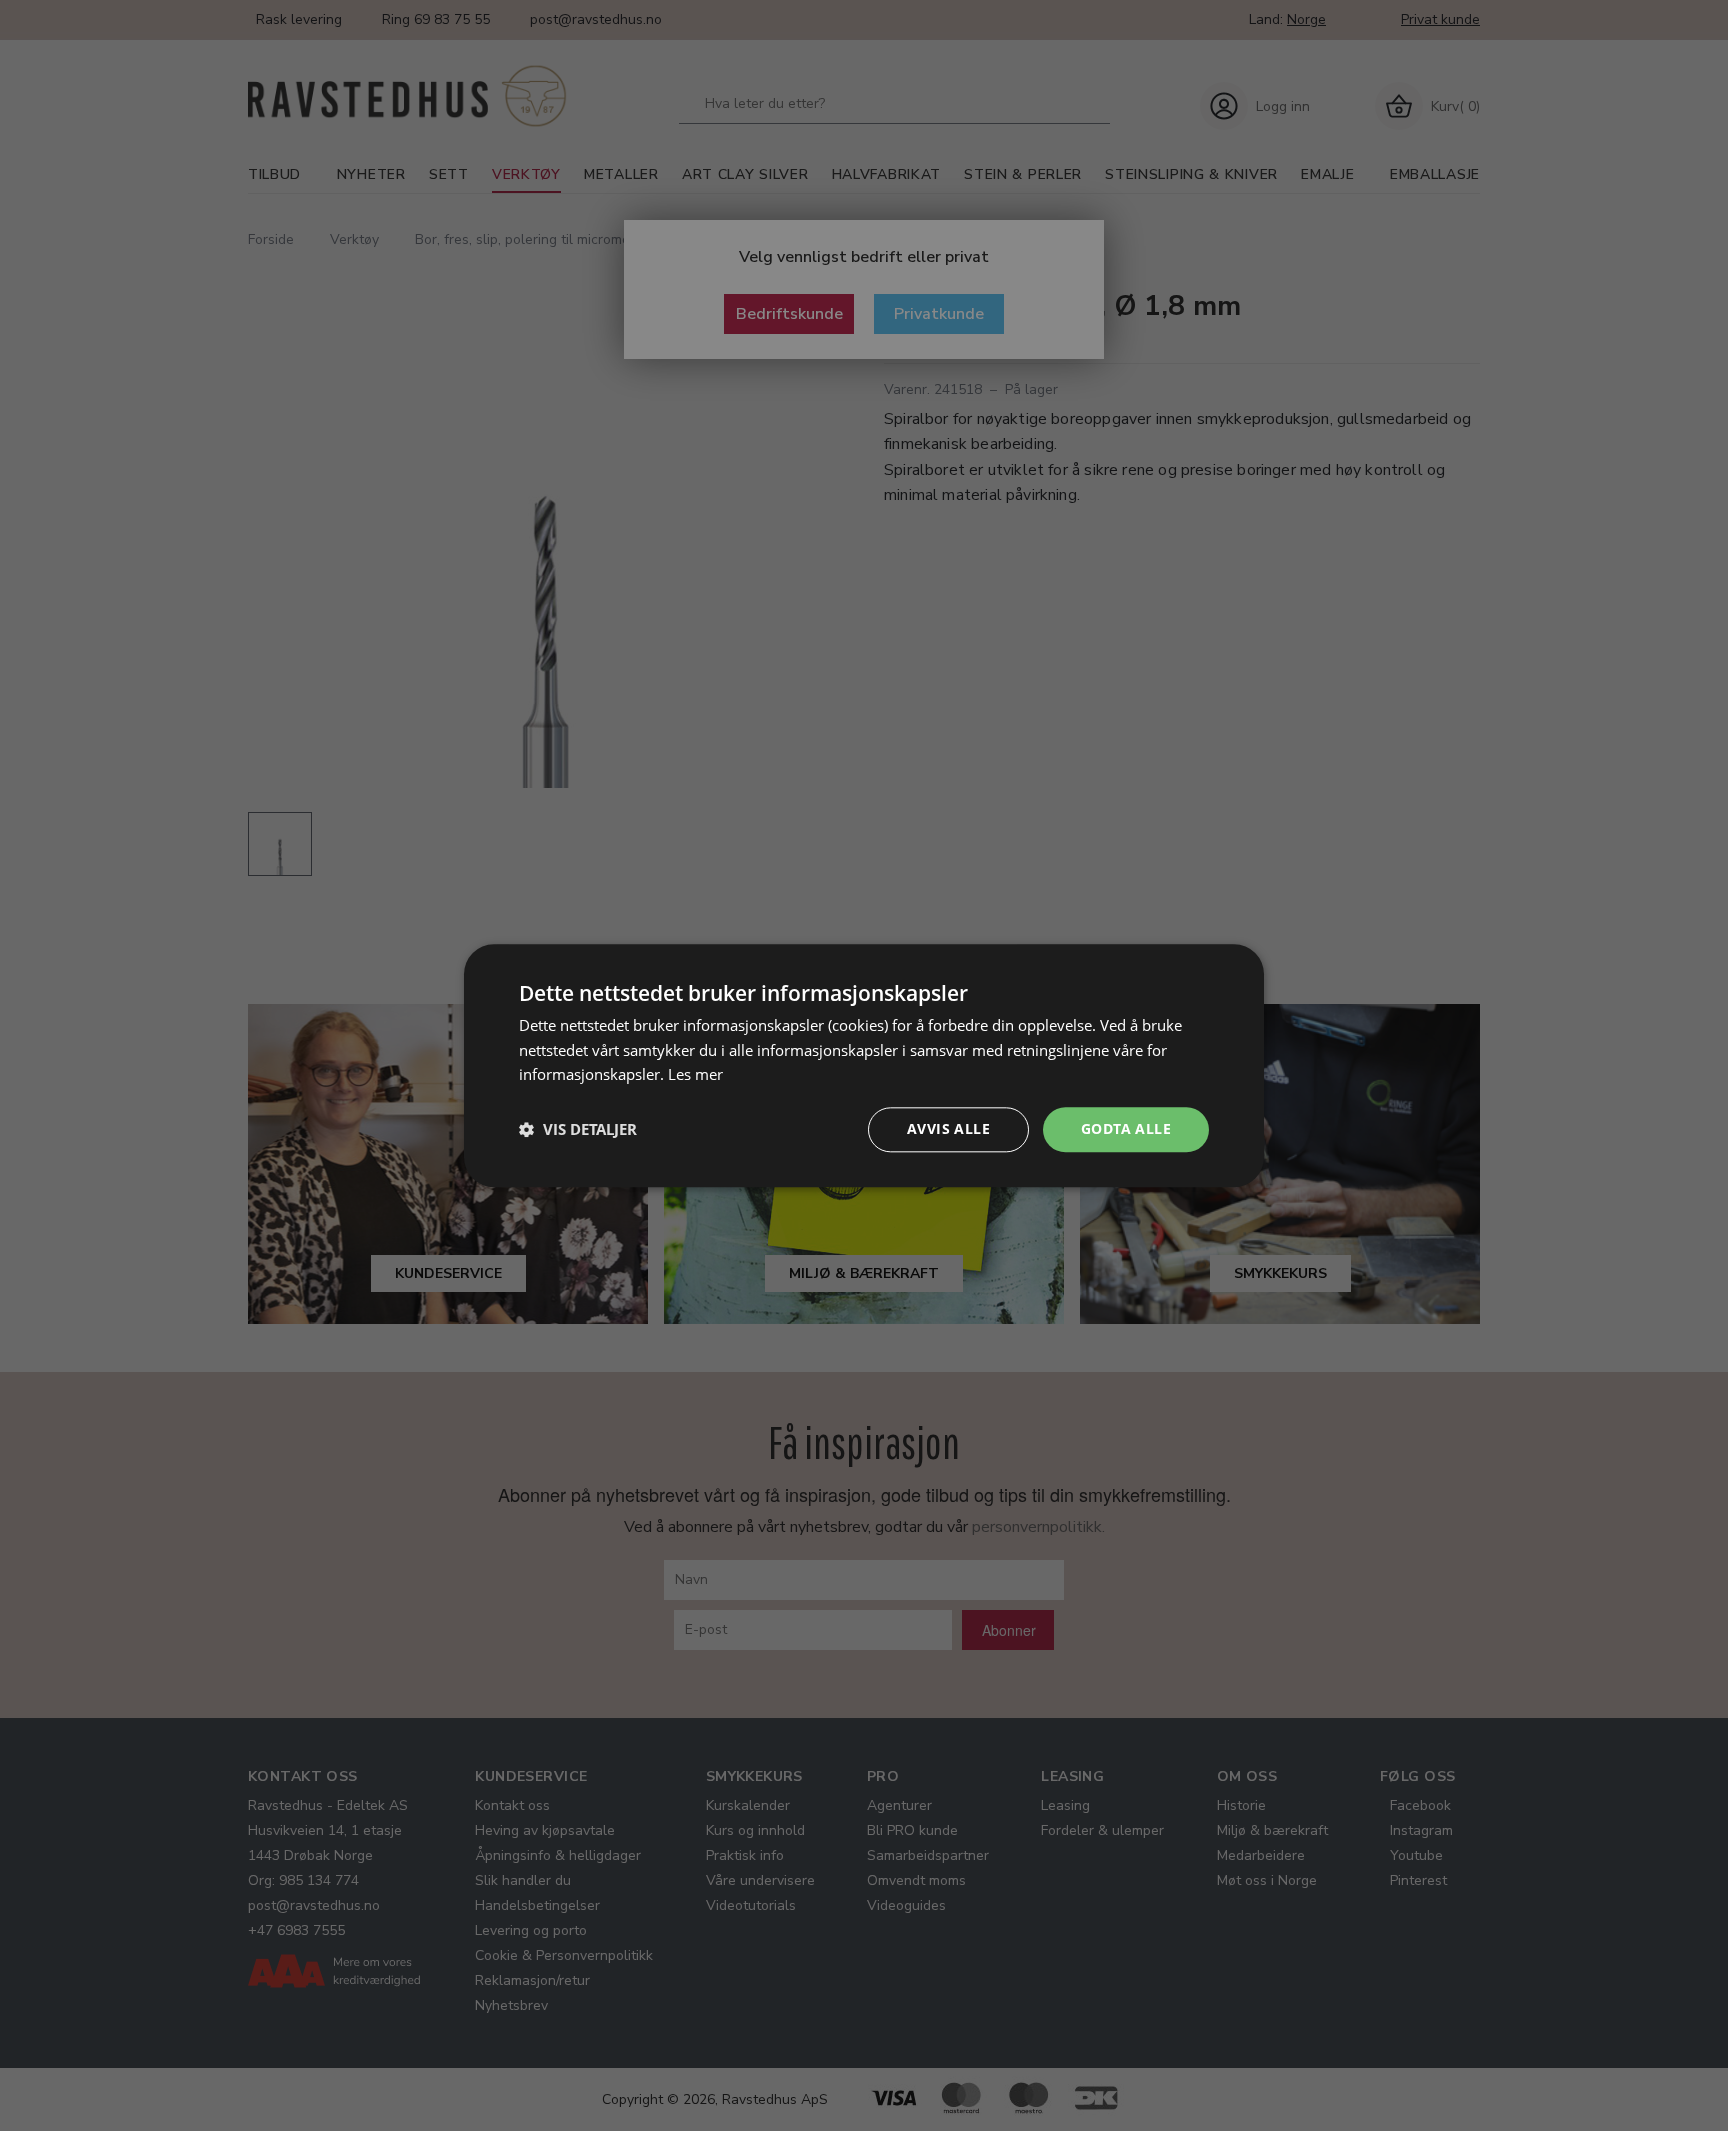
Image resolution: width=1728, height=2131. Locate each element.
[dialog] (864, 1065)
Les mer (695, 1075)
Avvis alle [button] (948, 1128)
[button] (578, 1130)
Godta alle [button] (1126, 1128)
